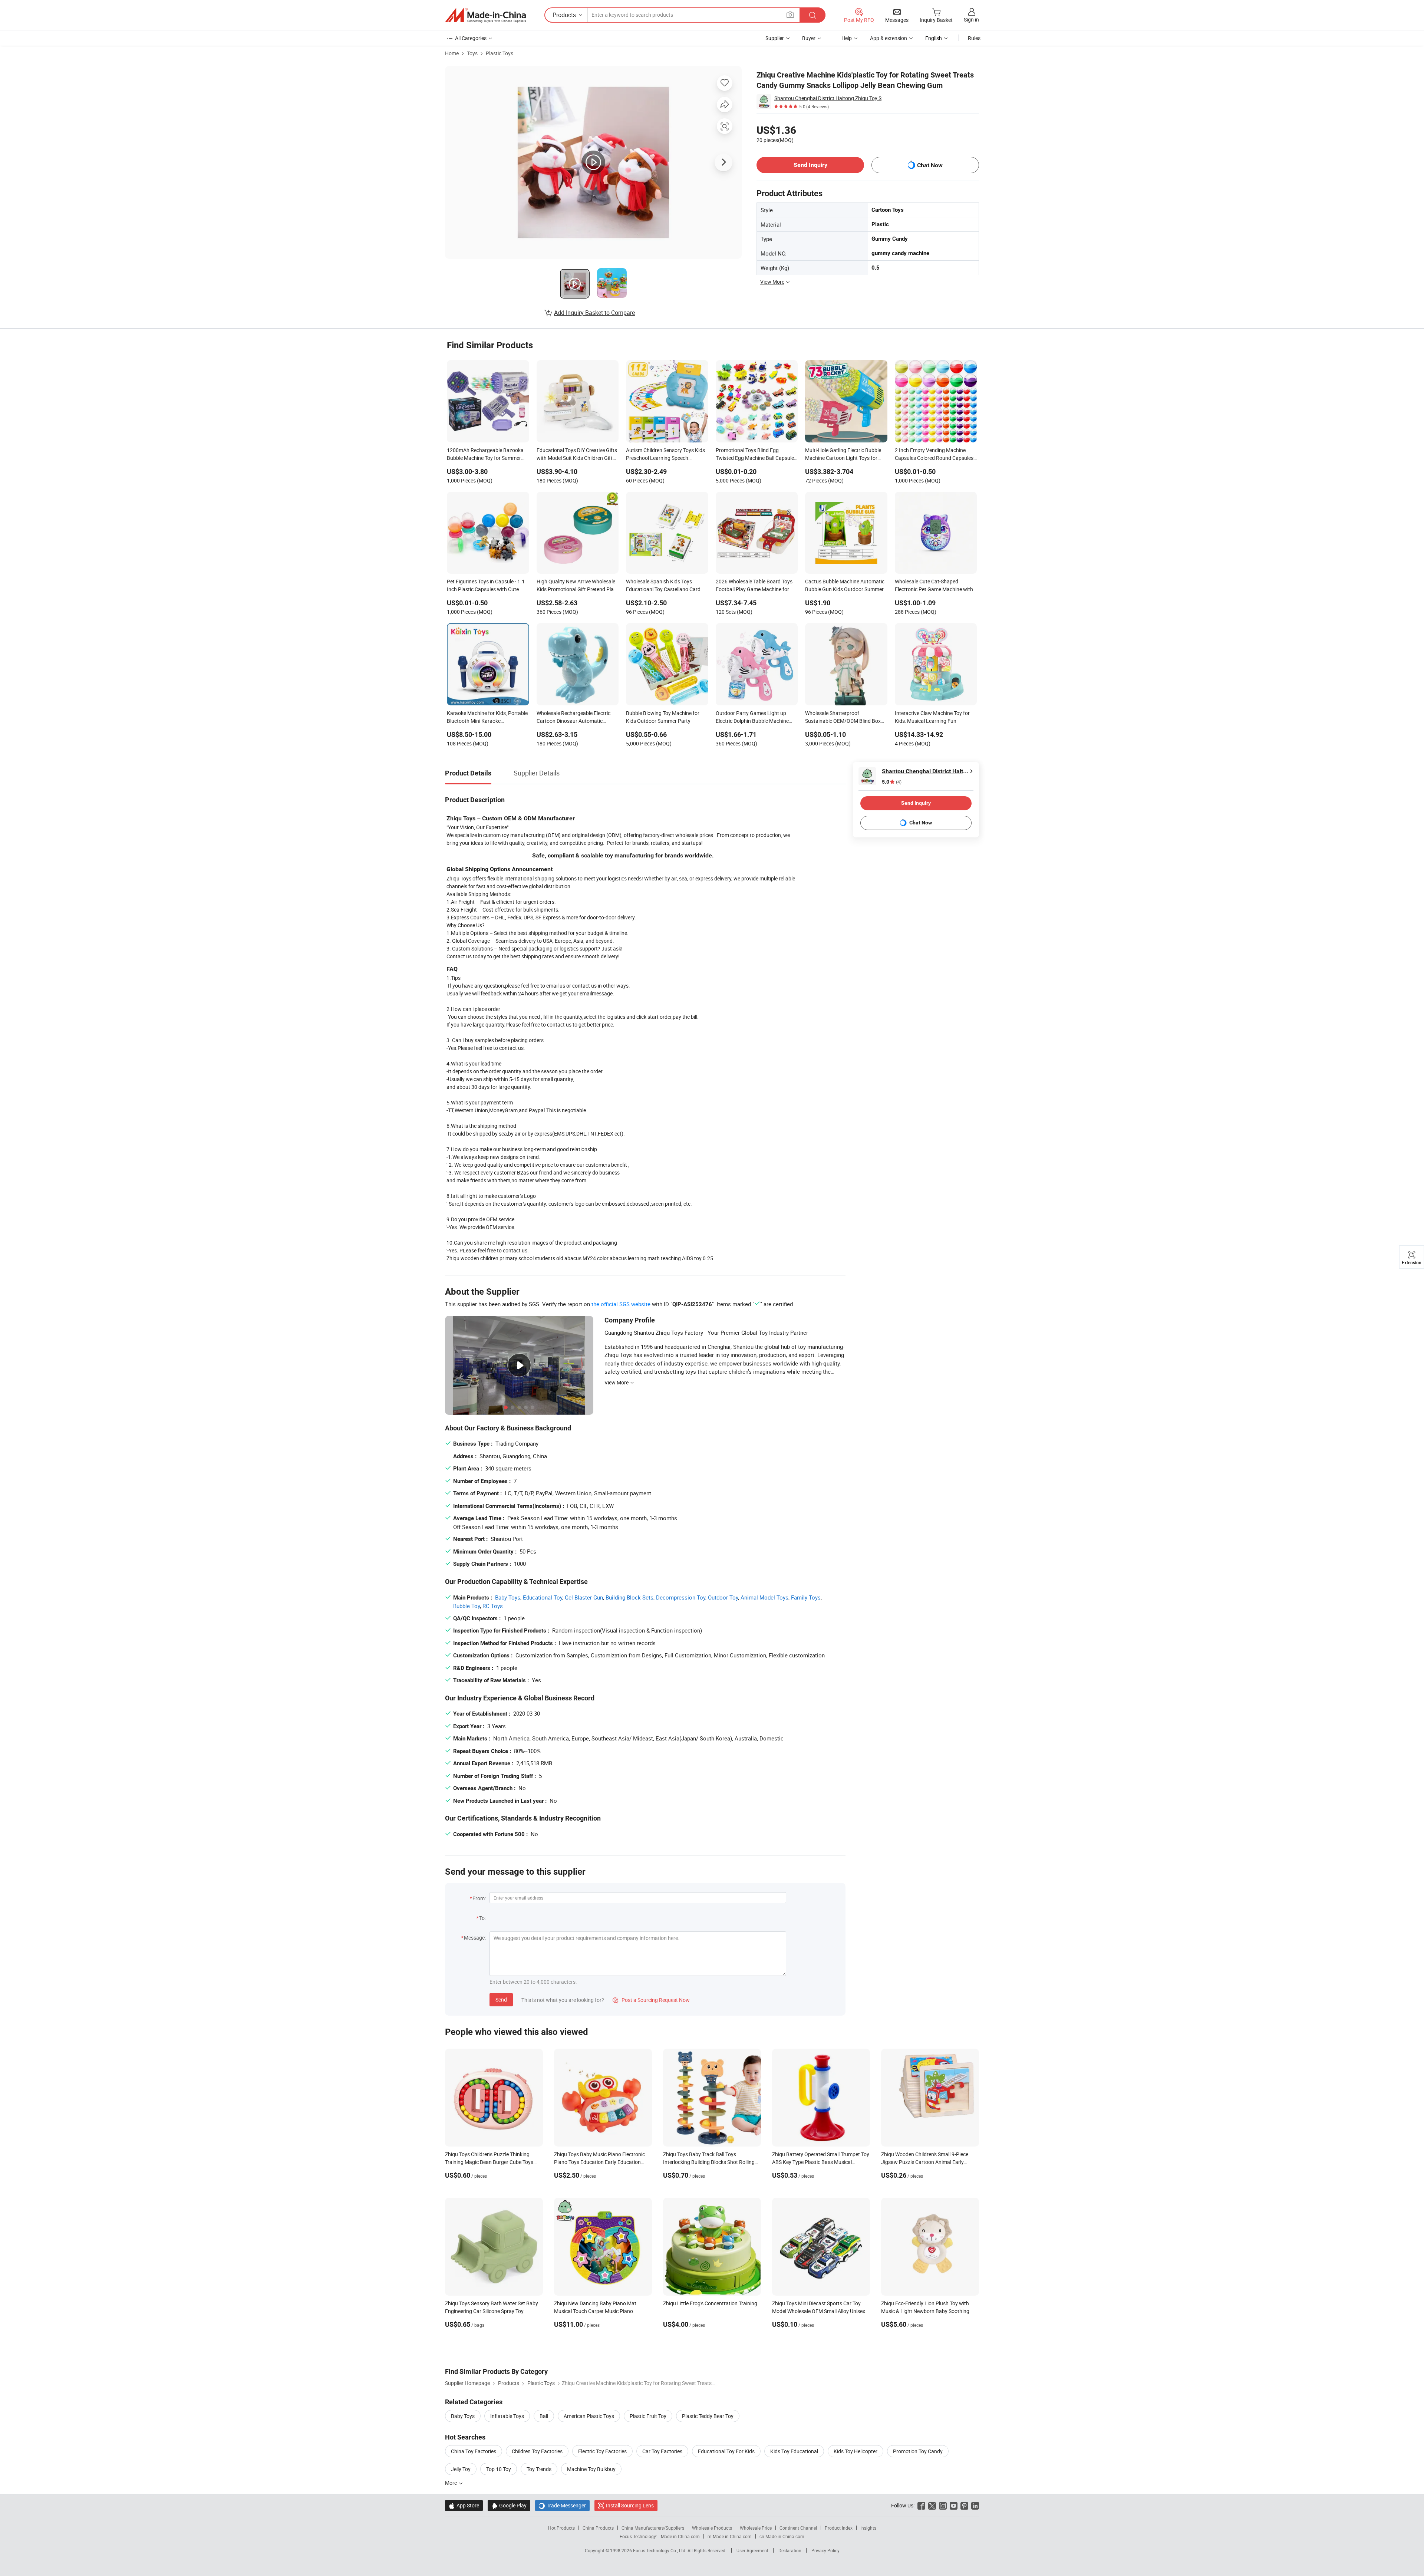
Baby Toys (508, 1597)
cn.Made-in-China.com (782, 2536)
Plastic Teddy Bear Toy (708, 2416)
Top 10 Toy (499, 2469)
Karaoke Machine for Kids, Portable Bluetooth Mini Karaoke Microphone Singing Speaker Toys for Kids (487, 718)
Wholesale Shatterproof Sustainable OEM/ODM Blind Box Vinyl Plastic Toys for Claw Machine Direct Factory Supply (845, 718)
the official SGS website (621, 1304)
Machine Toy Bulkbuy (591, 2469)
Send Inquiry (810, 165)
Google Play (509, 2505)
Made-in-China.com (680, 2536)
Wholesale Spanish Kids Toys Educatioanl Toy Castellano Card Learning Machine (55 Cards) (663, 586)
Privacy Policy (825, 2550)
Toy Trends (539, 2469)
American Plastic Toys (589, 2416)
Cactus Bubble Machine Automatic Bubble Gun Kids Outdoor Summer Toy (845, 586)
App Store (464, 2505)
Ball (544, 2416)
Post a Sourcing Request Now (651, 2000)
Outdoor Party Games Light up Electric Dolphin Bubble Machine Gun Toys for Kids (752, 718)
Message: (475, 1938)
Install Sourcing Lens (630, 2505)
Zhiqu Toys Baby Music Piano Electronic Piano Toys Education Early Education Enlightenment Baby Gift (599, 2162)
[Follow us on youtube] (954, 2505)
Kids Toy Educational (794, 2451)
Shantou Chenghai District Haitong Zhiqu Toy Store (830, 98)
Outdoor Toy (723, 1597)
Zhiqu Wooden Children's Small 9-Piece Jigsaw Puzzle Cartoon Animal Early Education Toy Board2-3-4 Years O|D (925, 2162)
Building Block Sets (629, 1597)
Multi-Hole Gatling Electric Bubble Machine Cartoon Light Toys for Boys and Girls (843, 455)
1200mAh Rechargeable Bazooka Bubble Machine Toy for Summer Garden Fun (485, 455)
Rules (974, 38)
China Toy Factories (474, 2451)
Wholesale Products (712, 2528)
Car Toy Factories (662, 2451)
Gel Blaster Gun (584, 1597)
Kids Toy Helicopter (856, 2451)
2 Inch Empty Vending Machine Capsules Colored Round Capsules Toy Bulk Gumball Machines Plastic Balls (935, 455)
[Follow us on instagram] (943, 2505)
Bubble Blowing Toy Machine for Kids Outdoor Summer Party (663, 717)
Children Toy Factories (537, 2451)
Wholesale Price (756, 2528)
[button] (790, 15)
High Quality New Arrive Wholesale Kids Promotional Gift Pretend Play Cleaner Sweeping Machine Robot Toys (576, 586)
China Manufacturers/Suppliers (653, 2528)
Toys (472, 53)
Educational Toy (543, 1597)
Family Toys (806, 1597)
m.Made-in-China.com (730, 2536)
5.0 (892, 782)
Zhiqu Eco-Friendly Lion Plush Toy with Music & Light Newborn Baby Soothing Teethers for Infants (925, 2311)
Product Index (839, 2528)
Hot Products (561, 2528)
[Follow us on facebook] (921, 2505)
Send (501, 1999)
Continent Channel (798, 2528)
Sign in (971, 19)
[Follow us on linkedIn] (975, 2505)
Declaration (790, 2550)
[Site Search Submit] (812, 15)
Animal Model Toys (764, 1597)
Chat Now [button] (930, 165)
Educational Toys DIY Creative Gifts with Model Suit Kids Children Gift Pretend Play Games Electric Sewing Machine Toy (577, 455)
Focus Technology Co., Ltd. (660, 2550)
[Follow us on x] (932, 2505)
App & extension (889, 38)
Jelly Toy (461, 2469)
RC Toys (493, 1606)
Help (847, 38)
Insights (868, 2528)
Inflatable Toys (507, 2416)
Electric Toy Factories (602, 2451)
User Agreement (752, 2550)
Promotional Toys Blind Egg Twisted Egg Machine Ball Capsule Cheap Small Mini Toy (755, 455)
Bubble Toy (467, 1606)
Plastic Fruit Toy (648, 2416)
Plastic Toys (500, 53)
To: (482, 1918)
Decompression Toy (681, 1597)
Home (452, 53)
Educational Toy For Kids (726, 2451)
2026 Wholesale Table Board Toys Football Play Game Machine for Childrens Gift (754, 586)
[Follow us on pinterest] (964, 2505)
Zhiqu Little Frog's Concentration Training (710, 2303)
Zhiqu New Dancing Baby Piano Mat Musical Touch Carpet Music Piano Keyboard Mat (595, 2311)
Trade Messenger (562, 2505)
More (451, 2483)
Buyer (809, 38)
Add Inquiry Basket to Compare (594, 313)
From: (479, 1898)
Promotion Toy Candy (918, 2451)
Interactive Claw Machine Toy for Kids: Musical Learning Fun (932, 717)
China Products (598, 2528)
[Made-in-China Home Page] (485, 15)
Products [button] (564, 15)
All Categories (471, 38)
